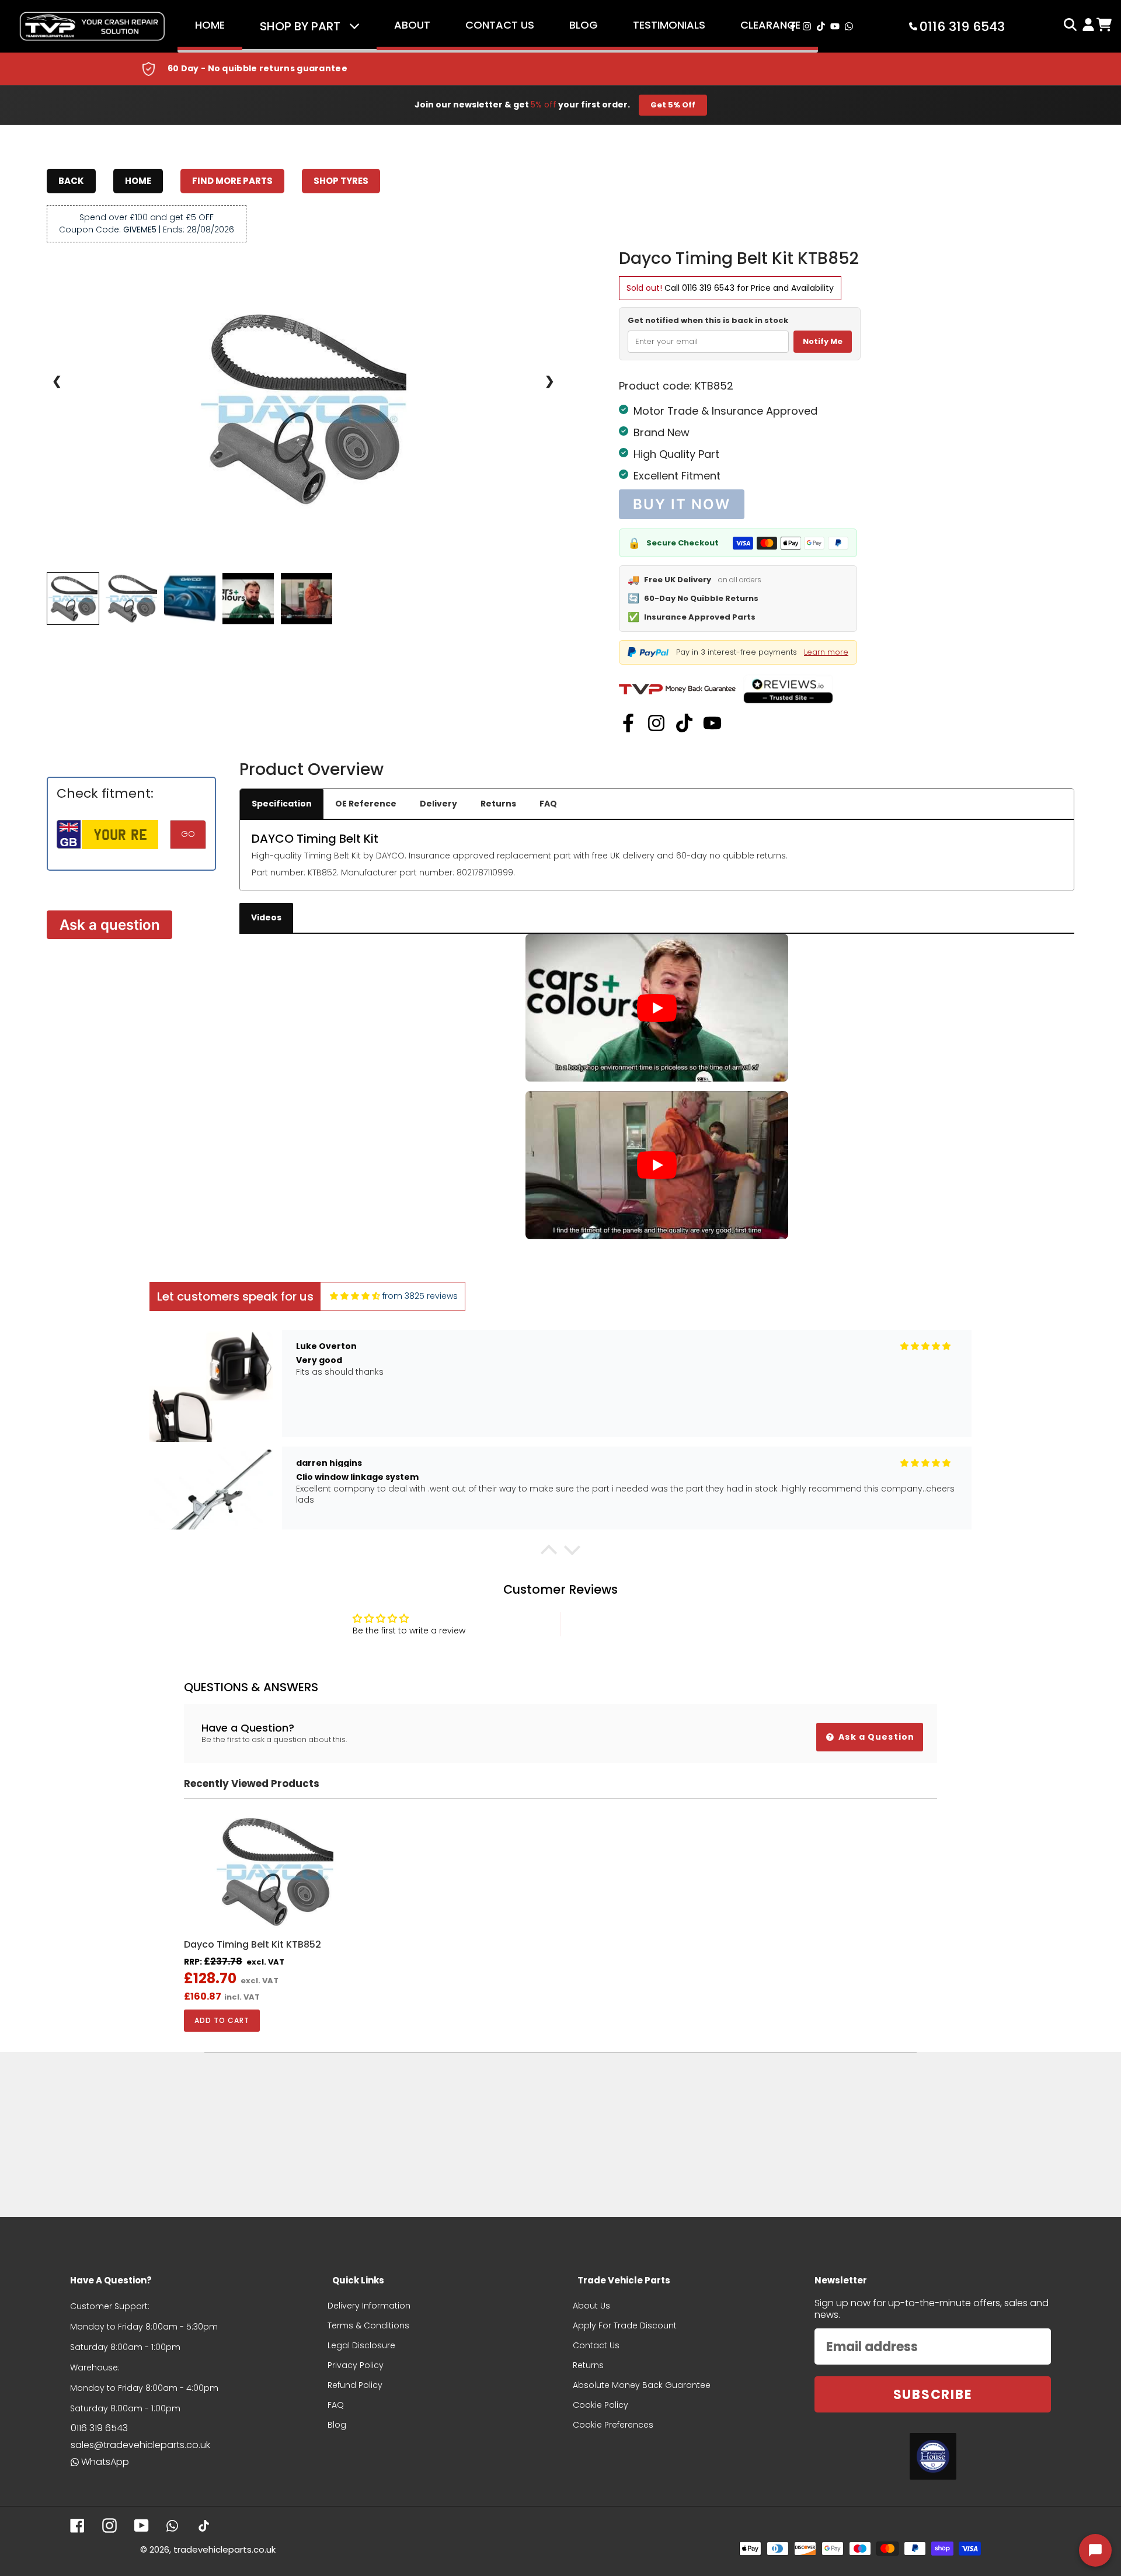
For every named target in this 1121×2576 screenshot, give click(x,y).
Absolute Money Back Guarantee (642, 2385)
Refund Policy (355, 2385)
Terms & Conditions (368, 2325)
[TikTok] (684, 723)
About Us (591, 2306)
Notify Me (823, 341)
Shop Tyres (341, 181)
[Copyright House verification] (933, 2456)
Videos (266, 917)
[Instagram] (656, 723)
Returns (498, 804)
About (412, 25)
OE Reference (366, 804)
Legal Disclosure (361, 2345)
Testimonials (669, 25)
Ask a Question (875, 1737)
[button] (549, 1552)
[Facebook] (628, 723)
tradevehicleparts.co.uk (224, 2549)
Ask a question (110, 925)
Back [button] (71, 181)
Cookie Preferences (613, 2425)
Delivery (438, 804)
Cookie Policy (600, 2405)
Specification (282, 804)
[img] (355, 1296)
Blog (584, 25)
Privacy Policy (356, 2365)
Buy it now (681, 504)
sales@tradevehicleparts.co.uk (140, 2445)
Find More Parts (232, 181)
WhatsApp (105, 2462)
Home (210, 25)
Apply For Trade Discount (625, 2325)
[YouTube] (712, 723)
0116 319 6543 (708, 288)
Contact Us (500, 25)
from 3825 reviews (420, 1296)
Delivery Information (369, 2306)
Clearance (770, 25)
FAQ (548, 804)
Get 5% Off (673, 105)
